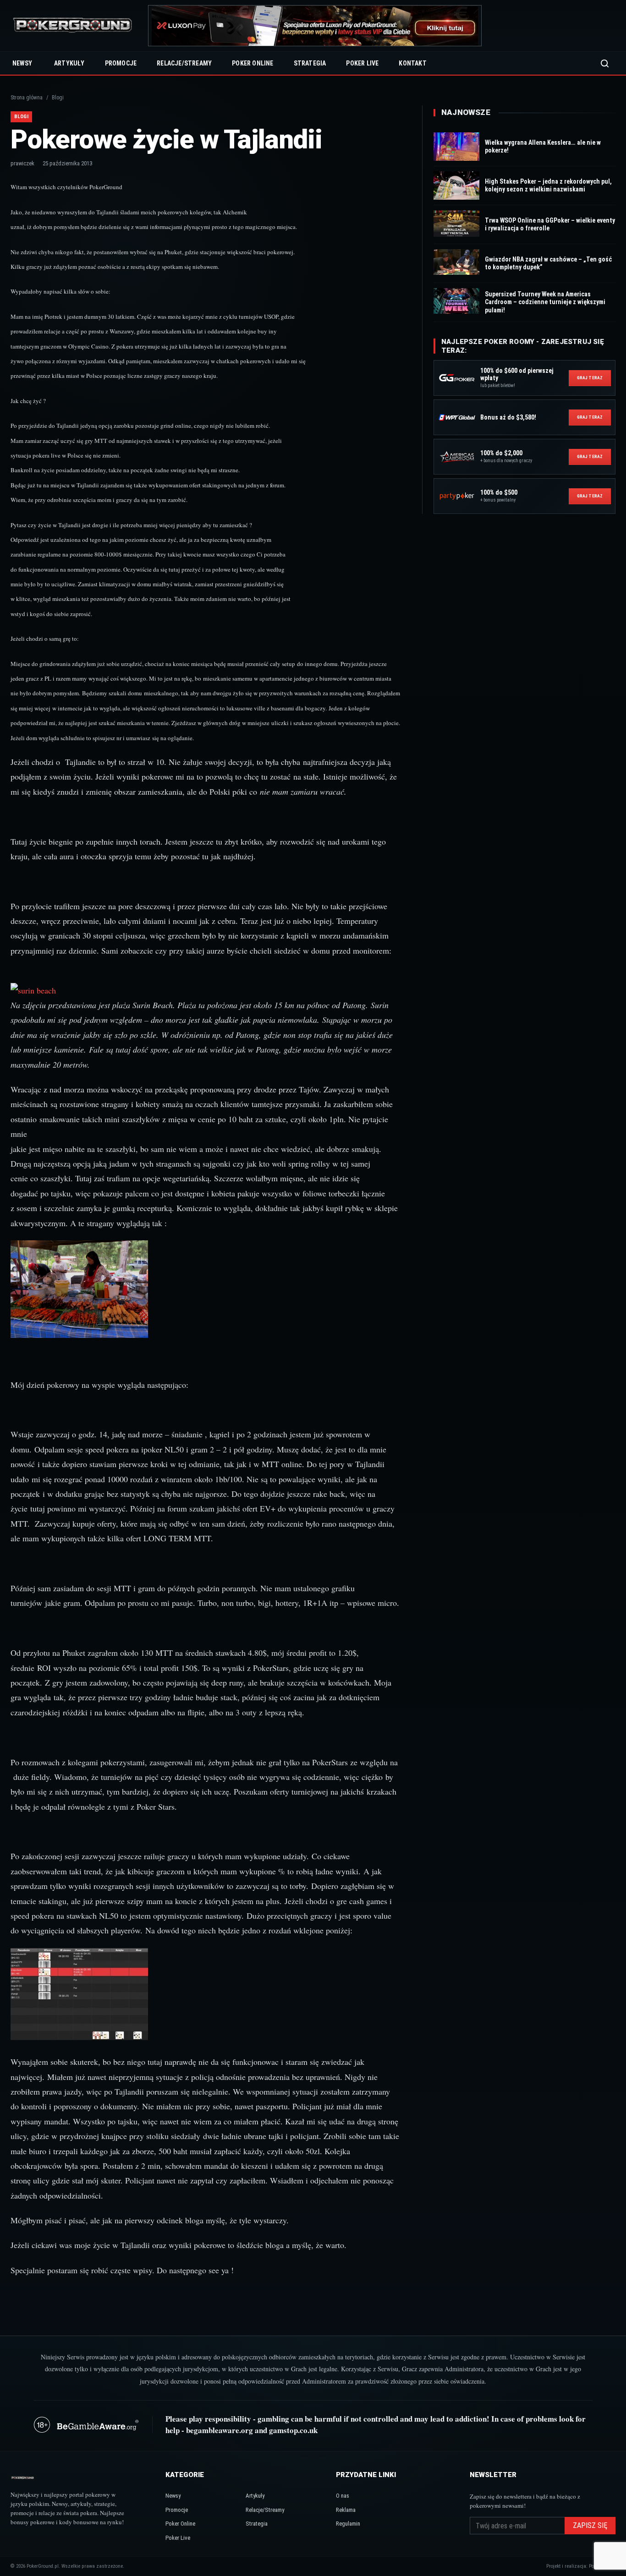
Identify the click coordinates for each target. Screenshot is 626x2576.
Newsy (22, 63)
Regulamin (348, 2524)
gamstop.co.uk (293, 2430)
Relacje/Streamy (184, 63)
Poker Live (362, 63)
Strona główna (27, 98)
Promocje (121, 63)
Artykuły (69, 63)
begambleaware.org (220, 2430)
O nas (343, 2496)
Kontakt (412, 63)
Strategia (310, 63)
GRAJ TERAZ (590, 378)
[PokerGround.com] (72, 26)
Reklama (346, 2510)
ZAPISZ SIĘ (590, 2525)
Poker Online (253, 63)
